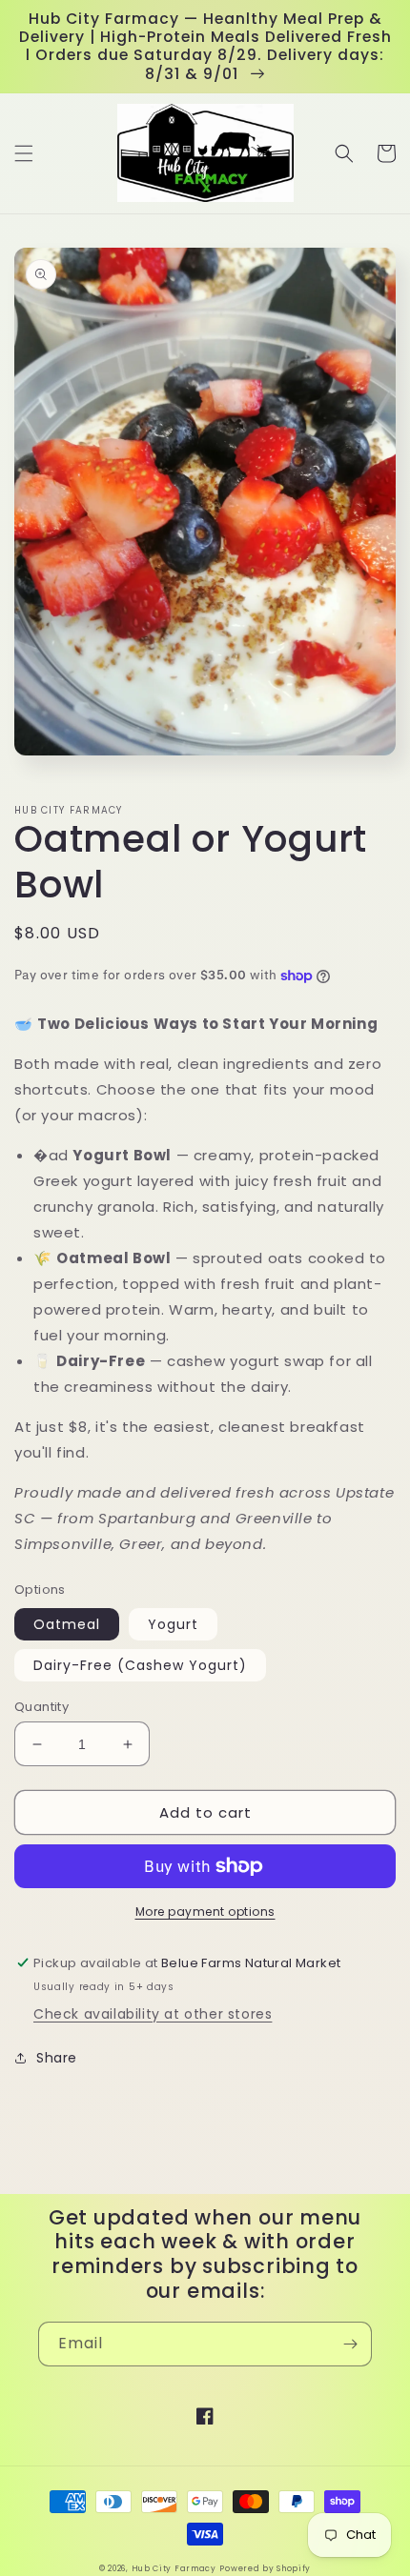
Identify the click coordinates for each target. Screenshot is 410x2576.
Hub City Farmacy (174, 2568)
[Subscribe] (350, 2344)
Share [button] (57, 2058)
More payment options (205, 1912)
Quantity (41, 1707)
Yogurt (173, 1624)
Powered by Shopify (265, 2568)
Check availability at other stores (153, 2014)
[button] (24, 153)
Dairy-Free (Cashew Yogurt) (140, 1665)
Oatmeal (67, 1624)
